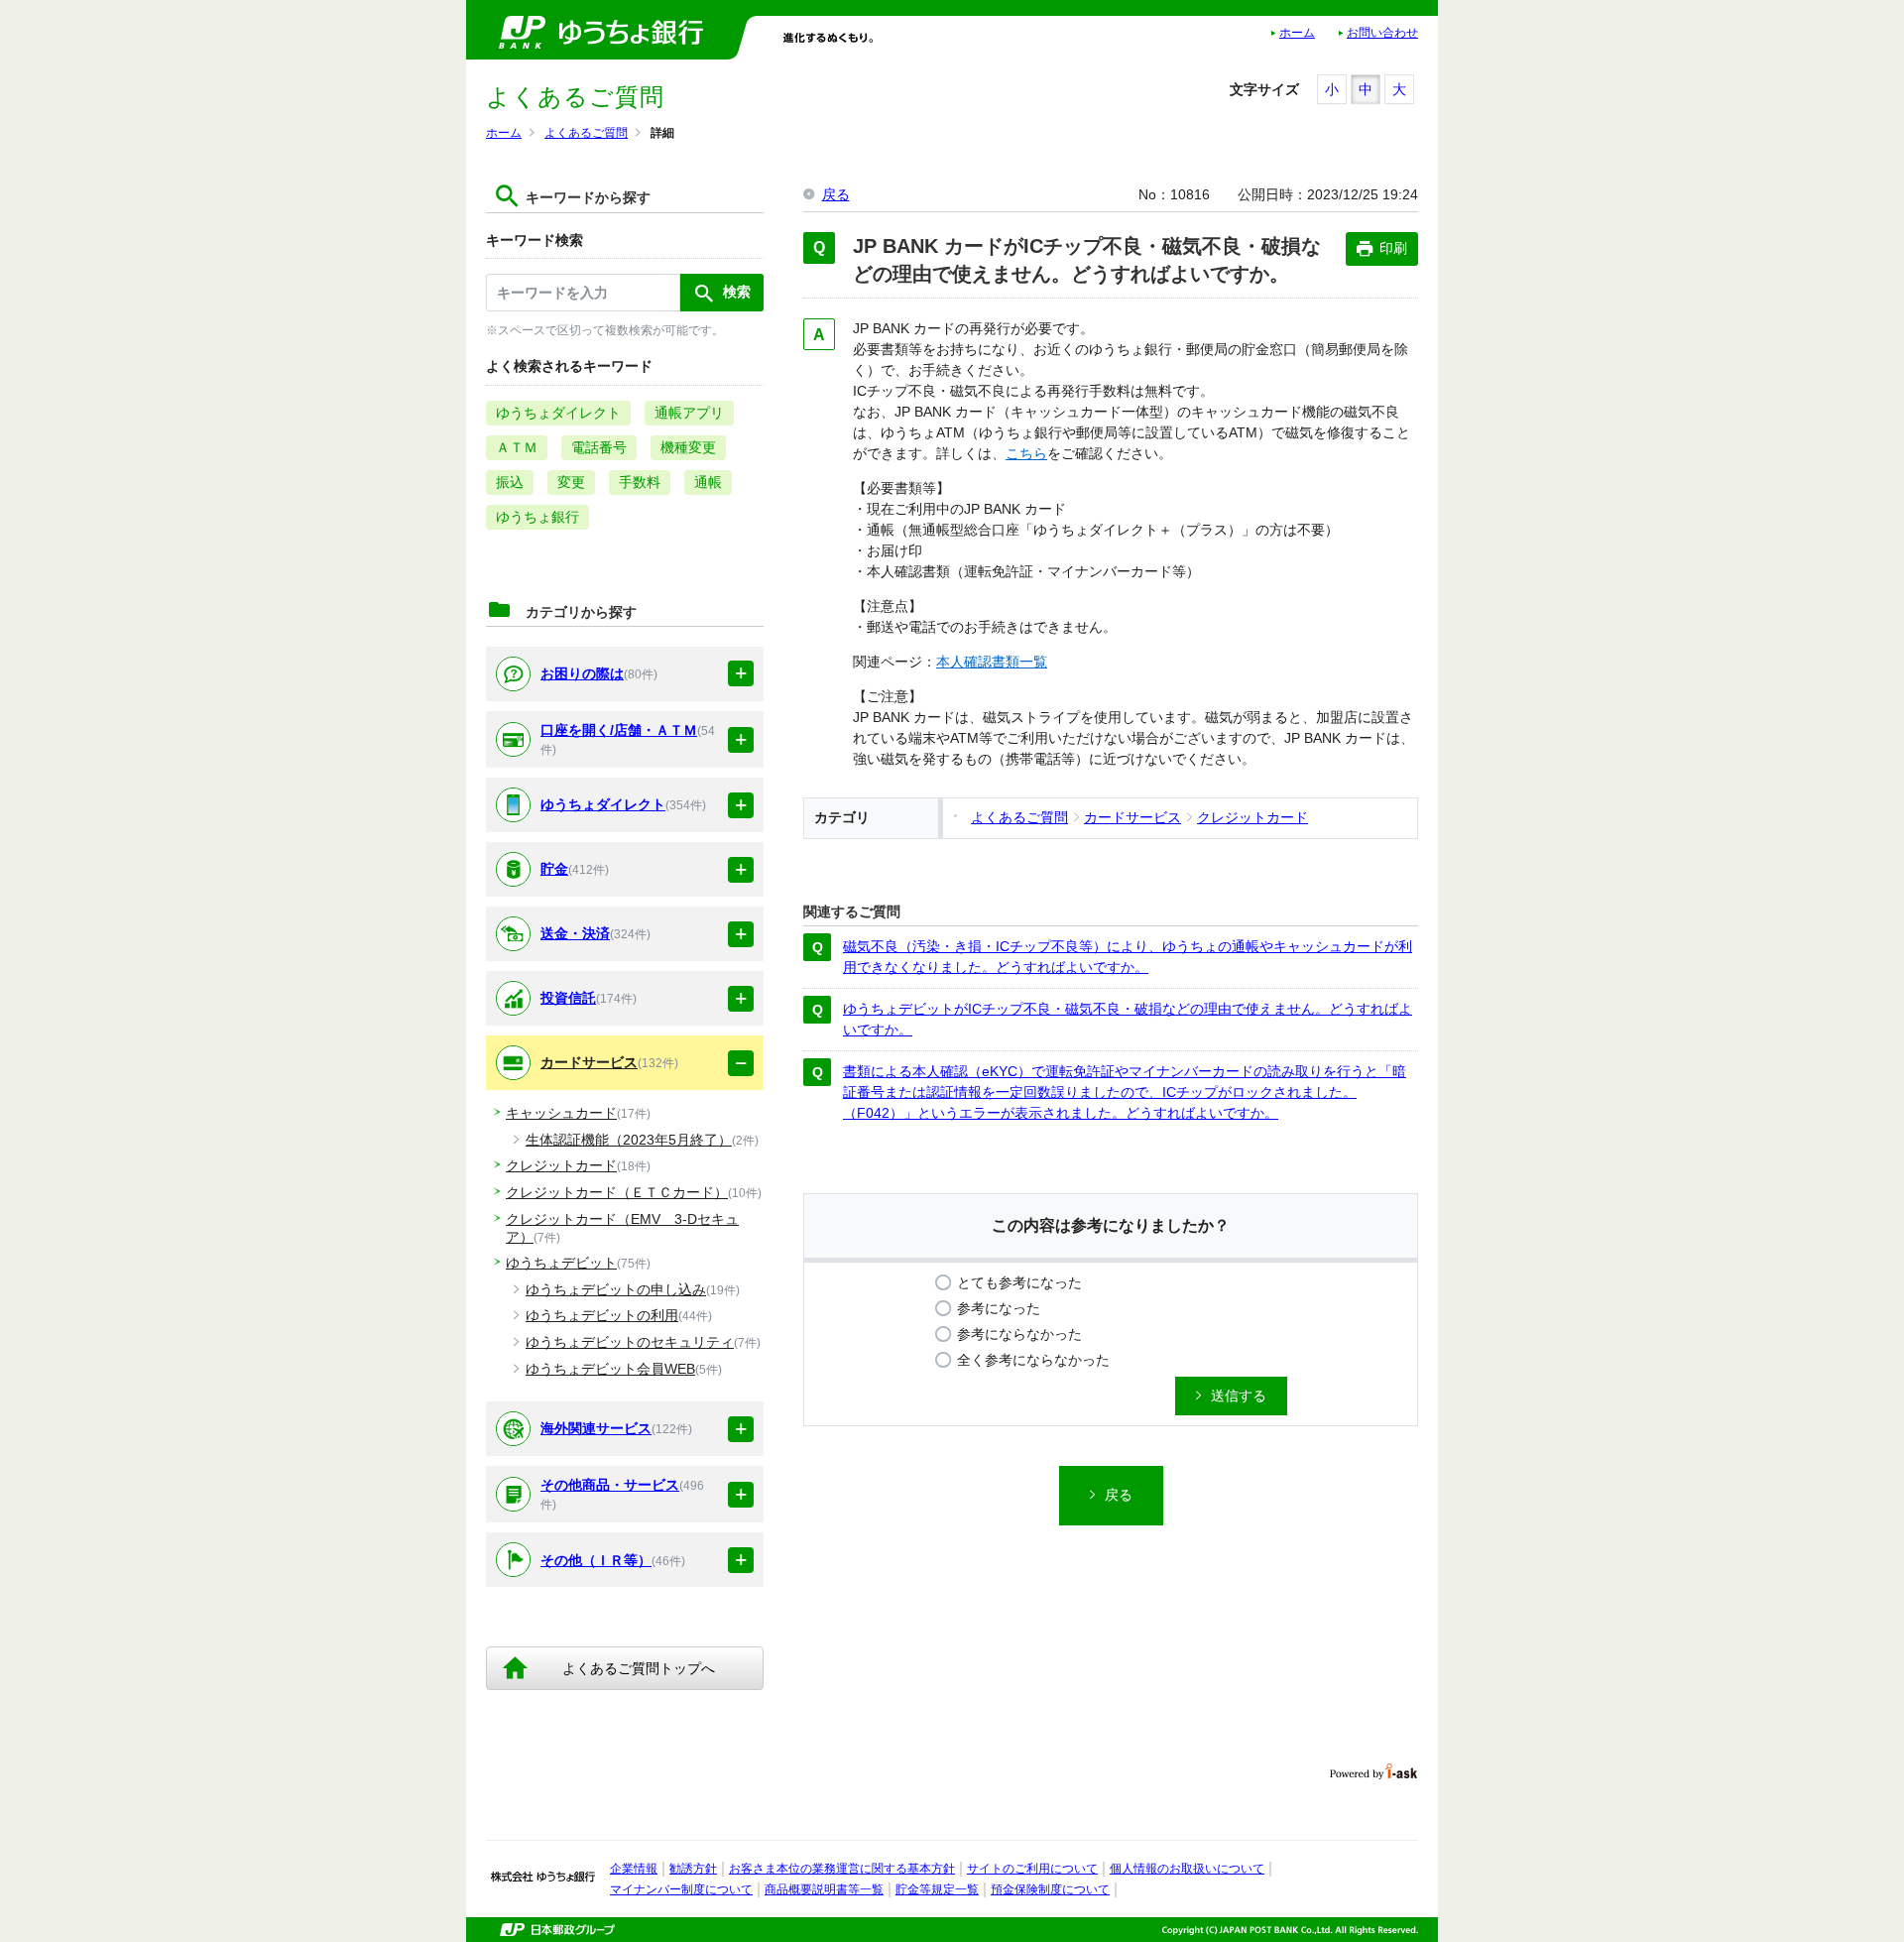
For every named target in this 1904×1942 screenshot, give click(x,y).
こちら (1026, 453)
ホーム (1297, 33)
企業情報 (634, 1869)
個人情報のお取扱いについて (1187, 1869)
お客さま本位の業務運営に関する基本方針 (842, 1869)
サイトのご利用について (1032, 1869)
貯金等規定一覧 (937, 1889)
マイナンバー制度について (681, 1889)
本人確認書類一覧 (992, 662)
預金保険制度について (1050, 1889)
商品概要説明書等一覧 (824, 1889)
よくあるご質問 (586, 133)
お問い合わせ (1382, 33)
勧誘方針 (693, 1869)
